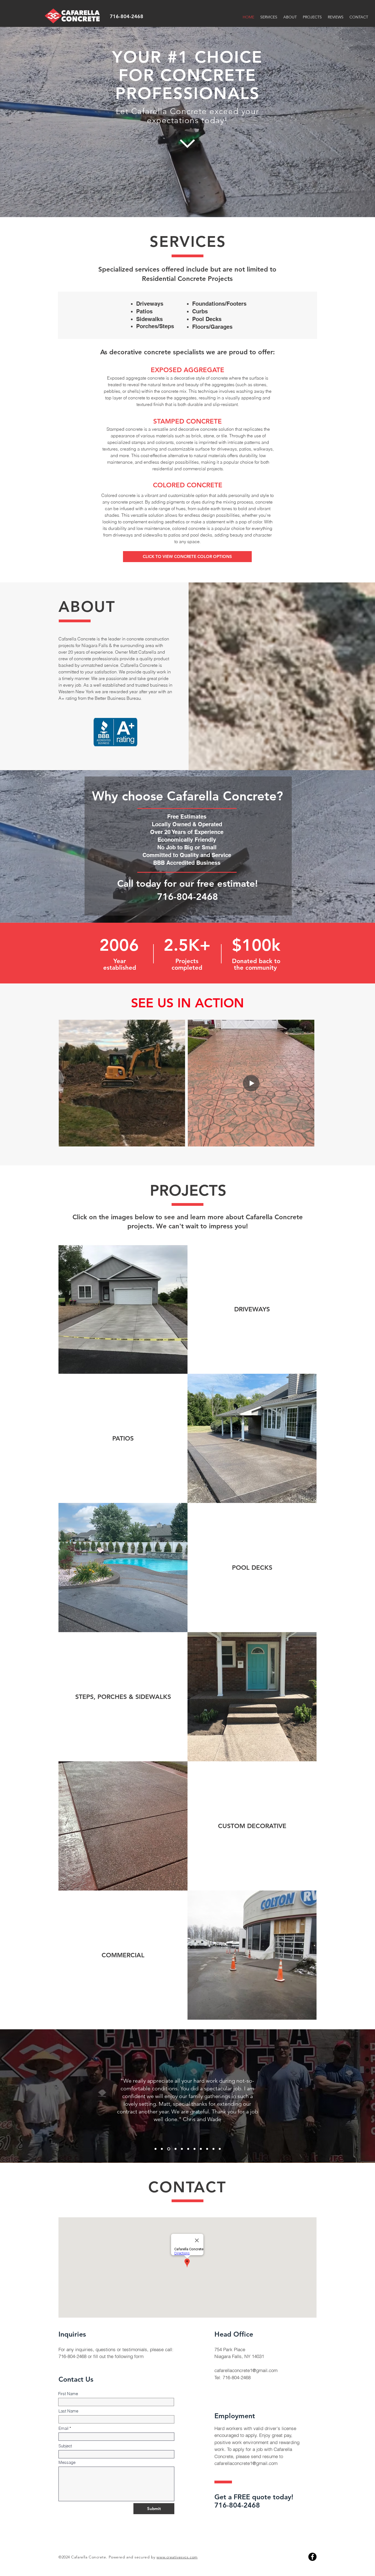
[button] (187, 557)
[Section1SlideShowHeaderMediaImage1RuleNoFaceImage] (156, 2149)
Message (67, 2462)
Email (63, 2428)
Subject (65, 2446)
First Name (68, 2394)
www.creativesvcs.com (177, 2557)
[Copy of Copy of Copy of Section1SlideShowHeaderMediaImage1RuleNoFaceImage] (174, 2149)
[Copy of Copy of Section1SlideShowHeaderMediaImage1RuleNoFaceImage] (168, 2149)
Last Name (68, 2411)
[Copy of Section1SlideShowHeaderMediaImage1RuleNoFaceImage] (162, 2149)
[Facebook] (312, 2557)
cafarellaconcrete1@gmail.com (246, 2370)
